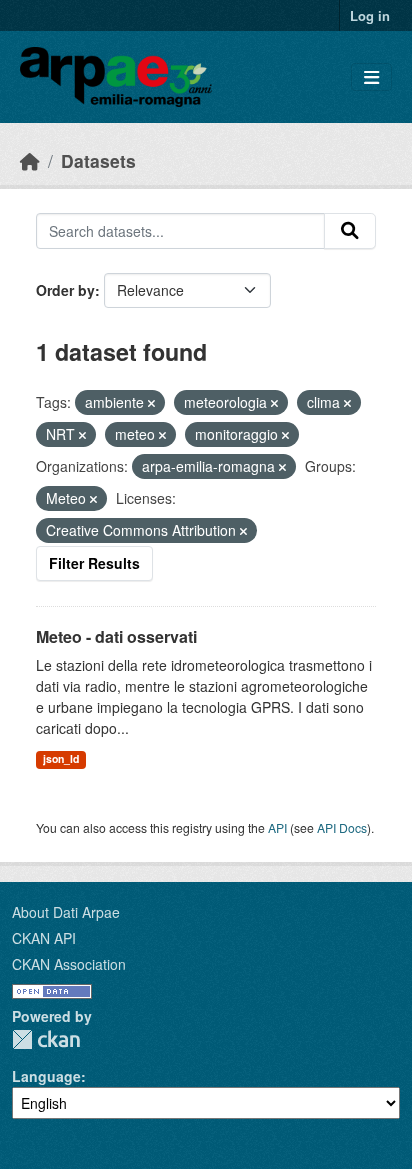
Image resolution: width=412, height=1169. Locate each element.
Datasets (98, 160)
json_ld (61, 758)
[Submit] (350, 231)
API (277, 827)
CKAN (46, 1039)
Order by (65, 290)
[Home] (30, 160)
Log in (370, 15)
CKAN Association (69, 964)
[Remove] (151, 403)
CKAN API (44, 938)
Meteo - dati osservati (116, 636)
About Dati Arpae (66, 912)
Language (46, 1076)
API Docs (342, 827)
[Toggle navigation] (371, 77)
